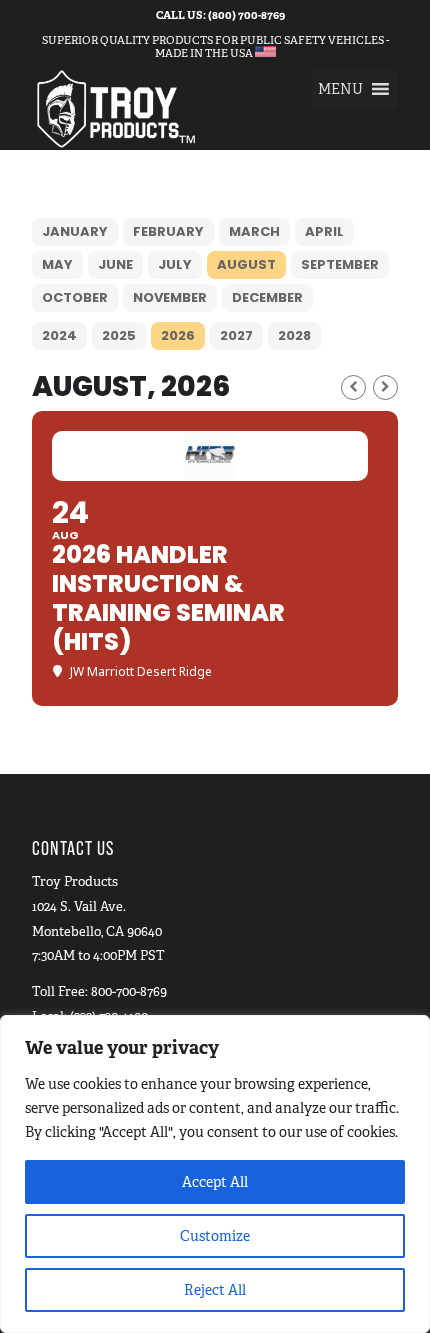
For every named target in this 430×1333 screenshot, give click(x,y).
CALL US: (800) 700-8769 (220, 15)
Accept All (215, 1182)
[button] (340, 89)
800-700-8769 (129, 991)
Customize (215, 1236)
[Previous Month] (353, 387)
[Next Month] (385, 387)
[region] (215, 1174)
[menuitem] (220, 15)
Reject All (215, 1290)
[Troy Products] (178, 109)
